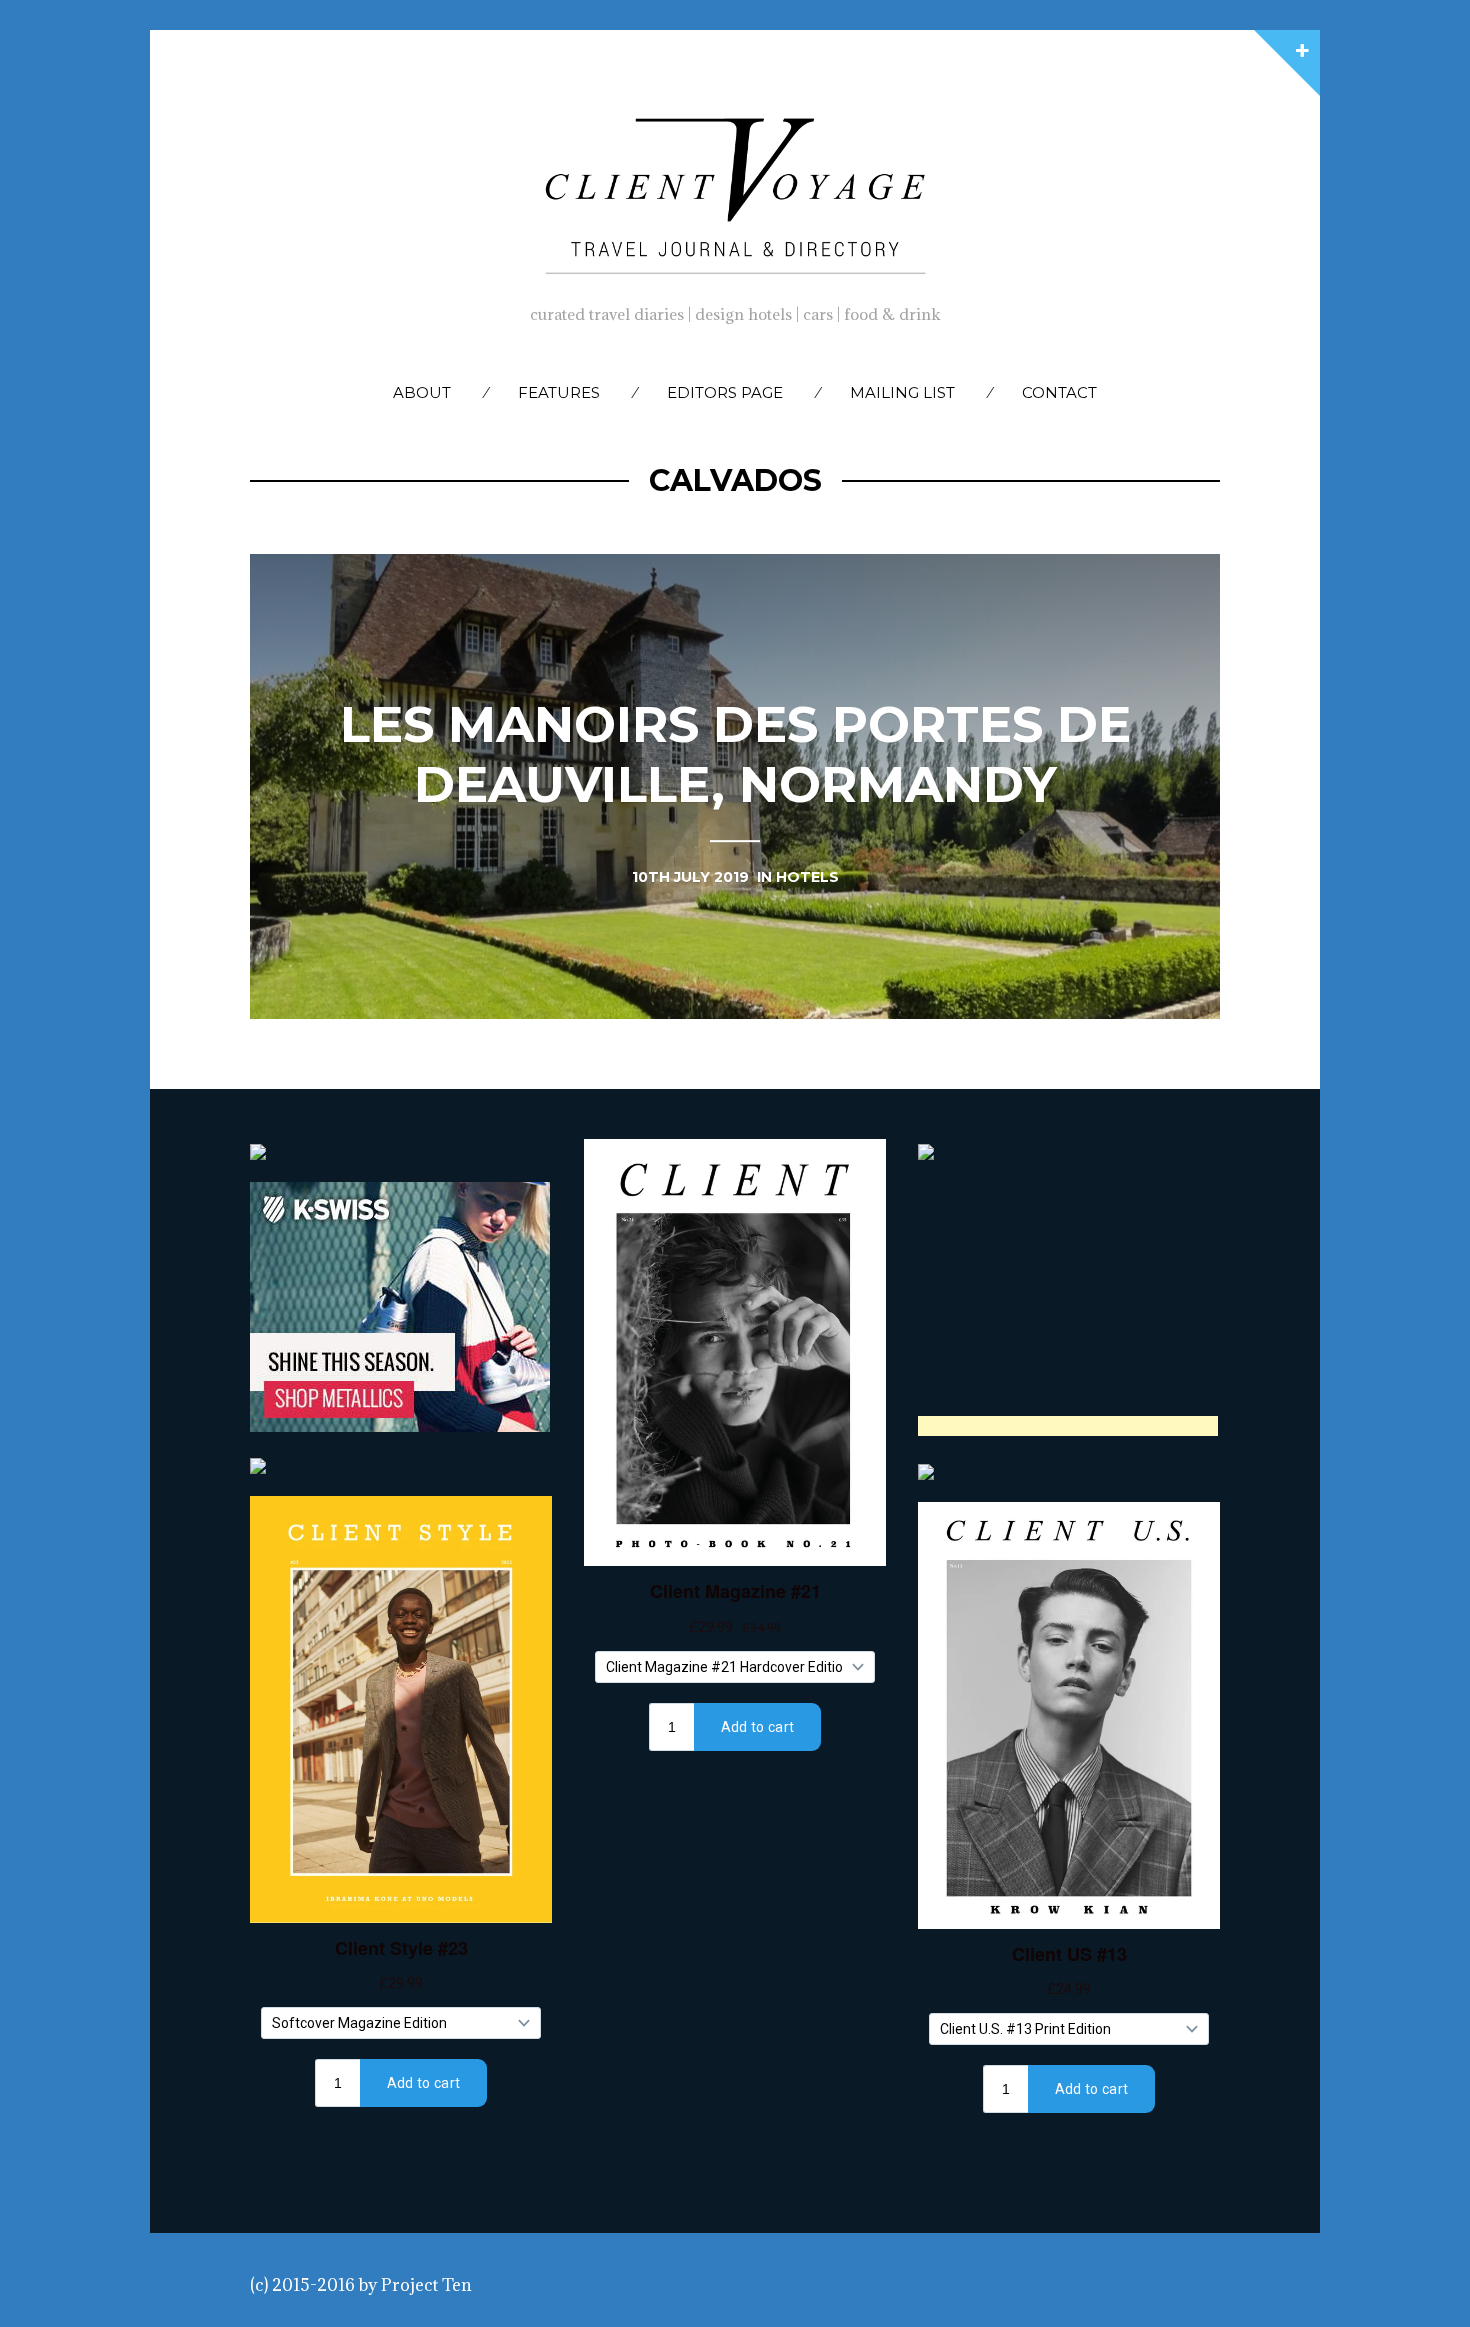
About (422, 392)
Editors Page (725, 392)
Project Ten (426, 2285)
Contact (1059, 392)
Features (559, 392)
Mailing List (902, 392)
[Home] (735, 191)
